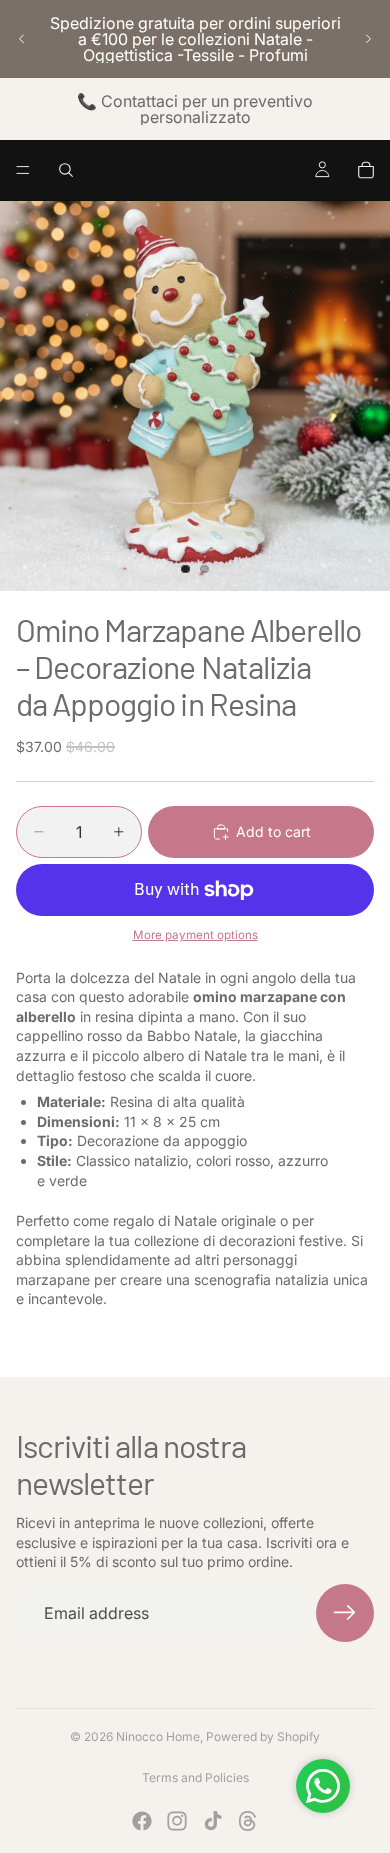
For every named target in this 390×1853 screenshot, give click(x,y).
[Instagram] (177, 1821)
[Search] (66, 170)
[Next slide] (368, 39)
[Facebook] (142, 1821)
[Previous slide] (22, 39)
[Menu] (23, 170)
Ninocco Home (158, 1736)
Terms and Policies (195, 1777)
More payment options (195, 935)
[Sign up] (345, 1613)
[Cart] (366, 170)
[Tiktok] (213, 1821)
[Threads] (248, 1821)
